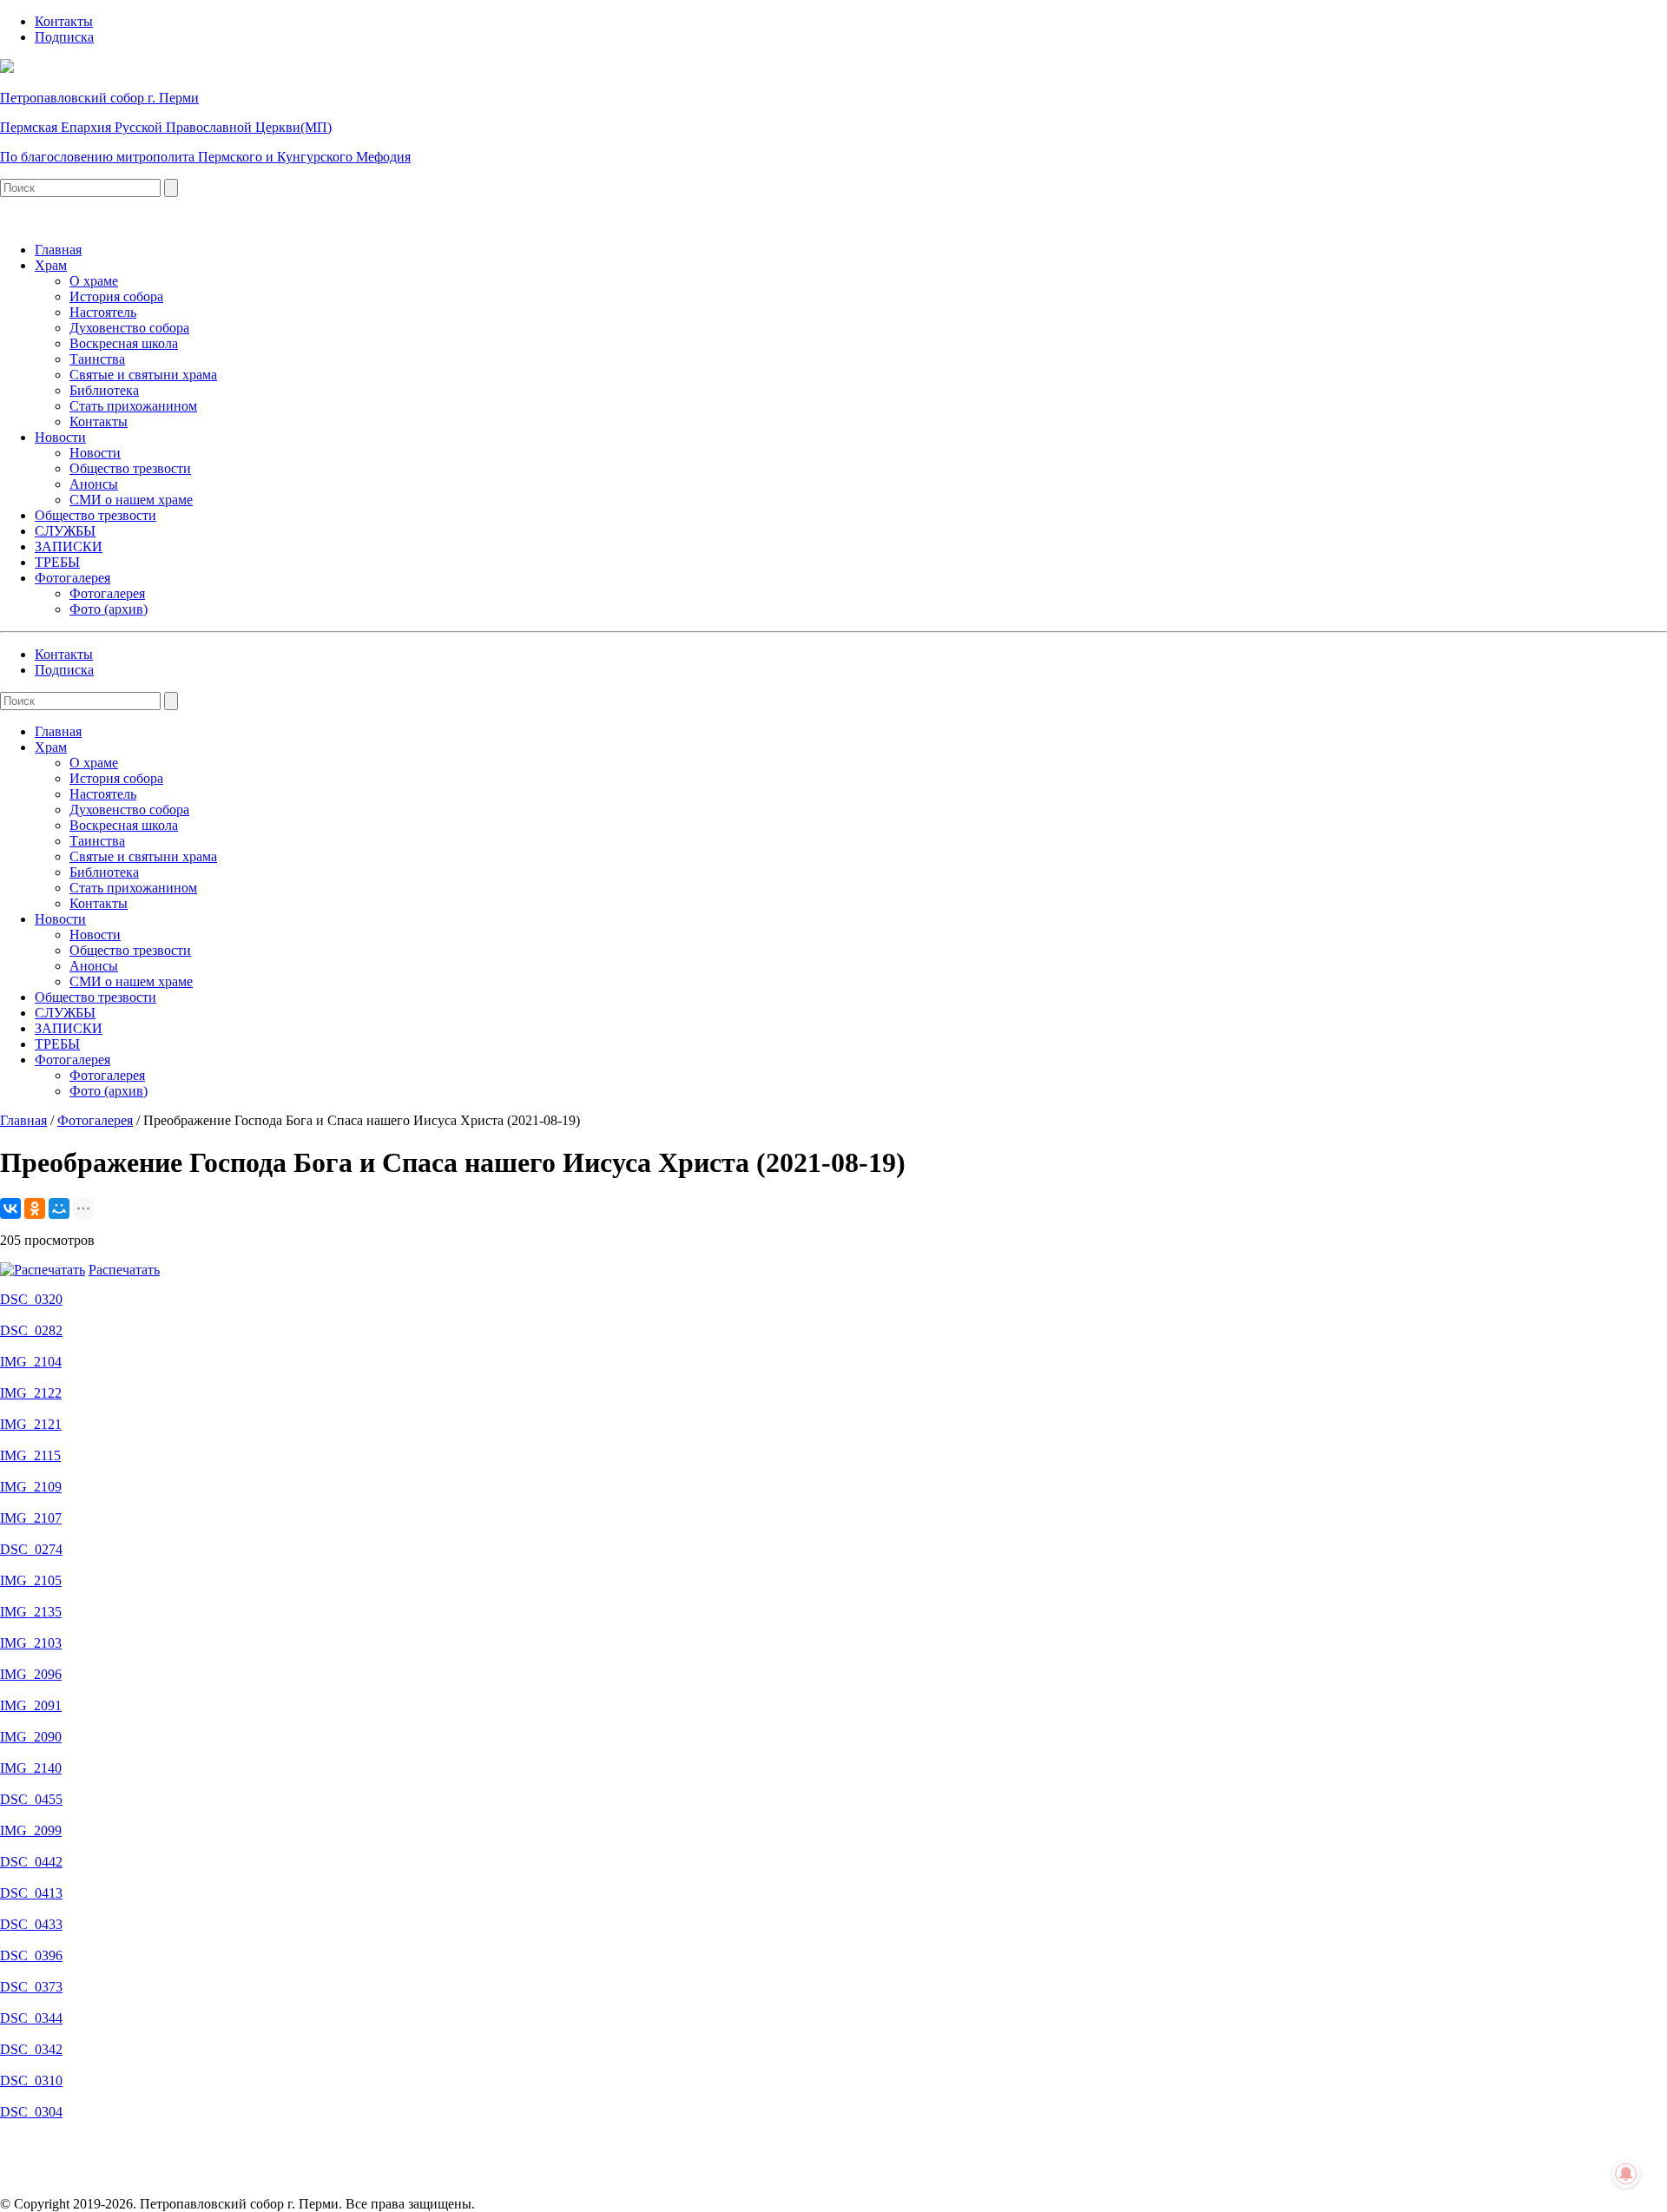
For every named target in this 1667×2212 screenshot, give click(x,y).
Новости (60, 437)
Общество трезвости (130, 468)
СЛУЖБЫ (65, 531)
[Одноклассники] (35, 1208)
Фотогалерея (72, 578)
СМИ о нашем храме (131, 500)
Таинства (97, 359)
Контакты (64, 21)
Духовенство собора (129, 328)
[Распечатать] (43, 1270)
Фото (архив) (109, 609)
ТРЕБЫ (57, 562)
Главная (58, 250)
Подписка (64, 37)
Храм (51, 265)
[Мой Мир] (59, 1208)
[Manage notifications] (1626, 2174)
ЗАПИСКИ (69, 546)
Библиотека (104, 390)
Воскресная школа (124, 343)
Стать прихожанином (133, 406)
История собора (116, 296)
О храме (94, 281)
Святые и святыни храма (143, 375)
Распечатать (124, 1270)
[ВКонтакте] (10, 1208)
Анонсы (94, 484)
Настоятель (103, 312)
